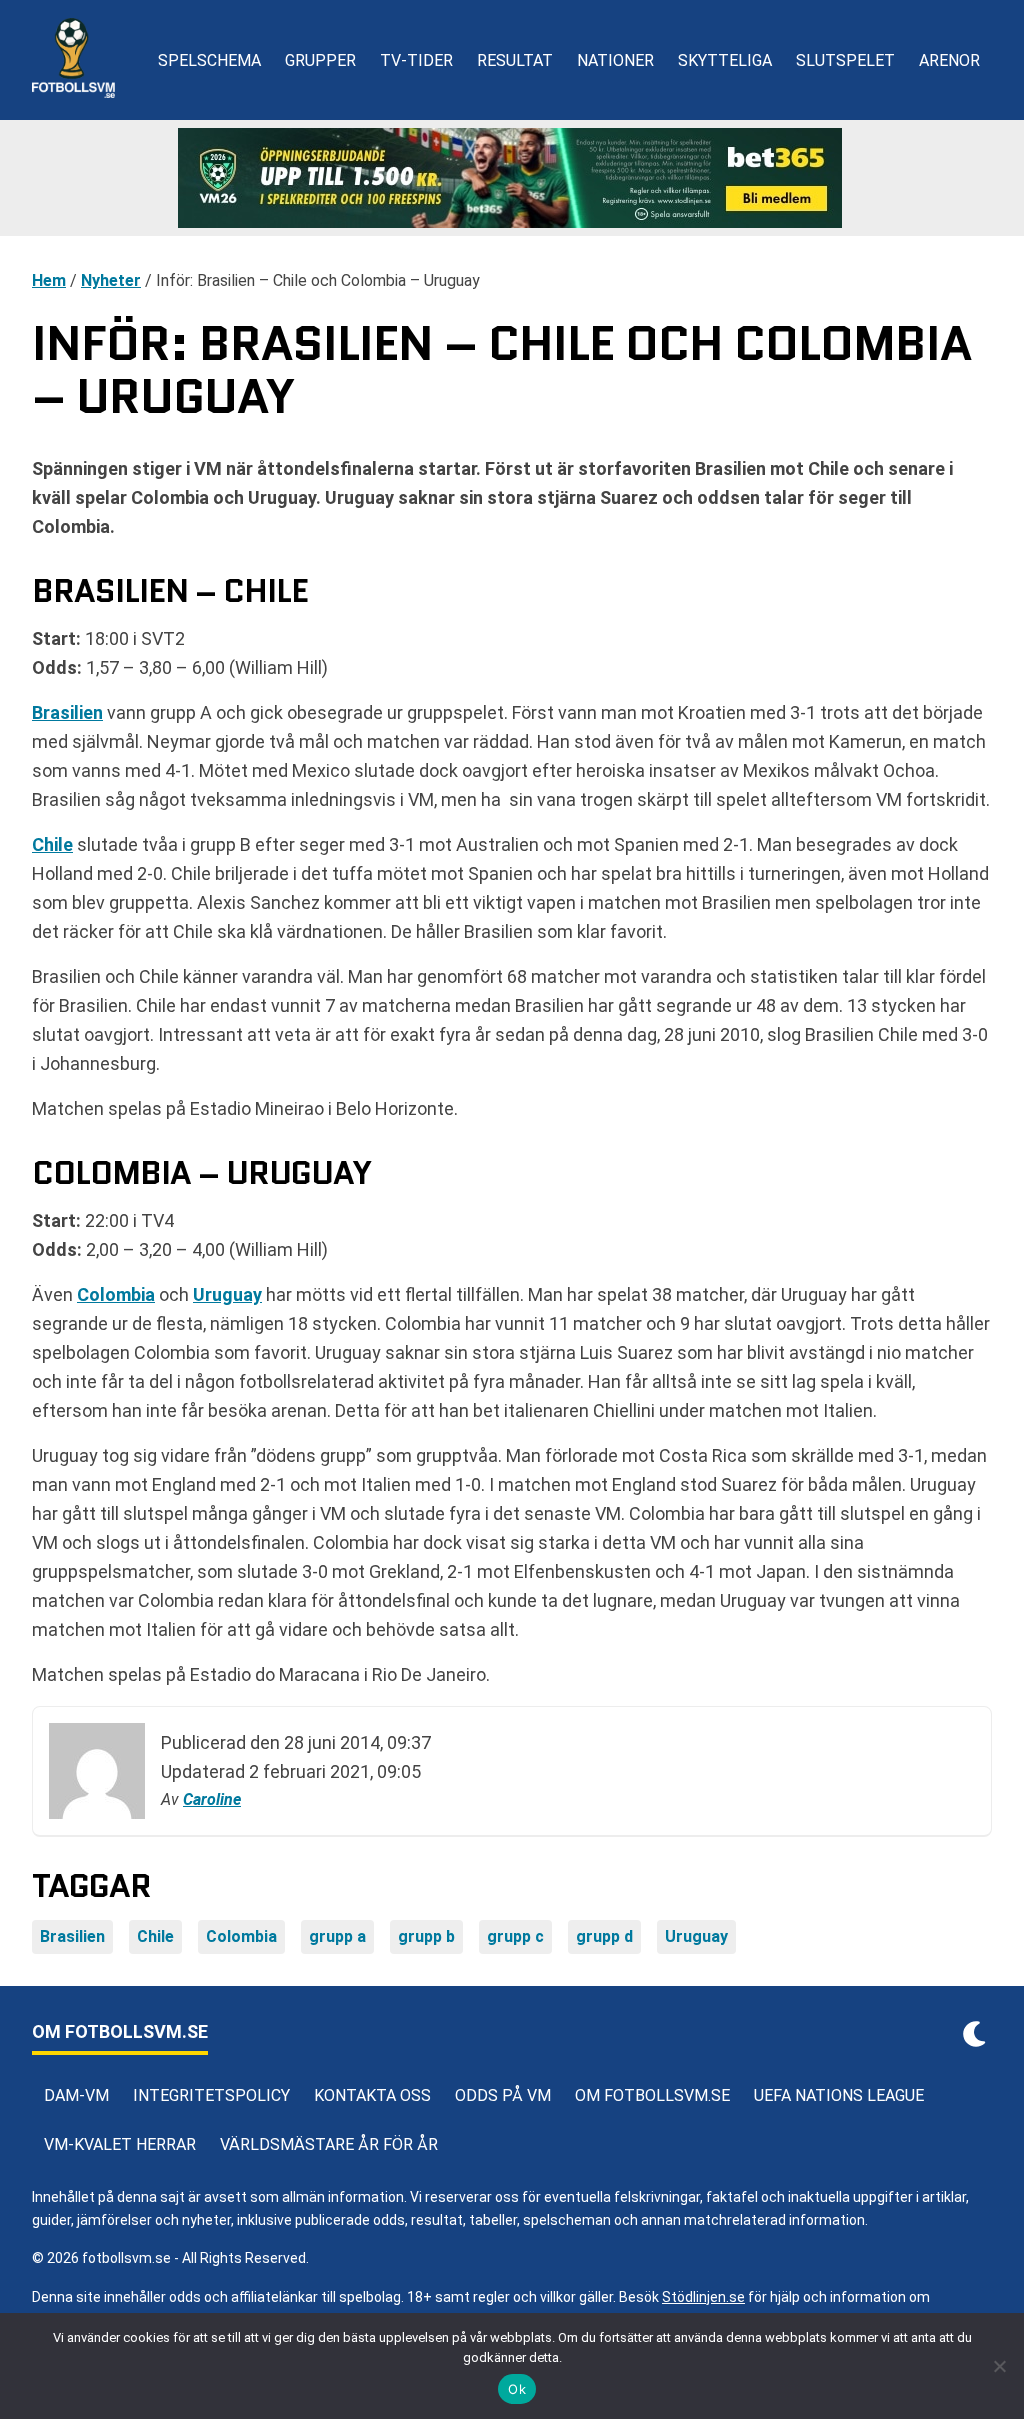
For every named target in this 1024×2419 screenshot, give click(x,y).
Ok (517, 2389)
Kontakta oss (372, 2095)
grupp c (515, 1936)
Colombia (116, 1294)
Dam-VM (76, 2095)
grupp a (337, 1936)
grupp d (604, 1936)
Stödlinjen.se (703, 2297)
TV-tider (416, 60)
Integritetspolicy (211, 2095)
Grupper (320, 60)
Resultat (515, 60)
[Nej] (999, 2366)
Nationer (615, 60)
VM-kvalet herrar (120, 2144)
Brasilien (67, 712)
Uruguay (227, 1294)
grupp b (426, 1936)
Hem (49, 280)
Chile (52, 844)
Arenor (949, 60)
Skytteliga (725, 60)
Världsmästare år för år (329, 2144)
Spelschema (209, 60)
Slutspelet (845, 60)
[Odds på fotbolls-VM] (512, 178)
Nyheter (111, 280)
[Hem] (73, 60)
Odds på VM (503, 2095)
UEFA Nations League (839, 2095)
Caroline (212, 1799)
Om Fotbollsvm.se (652, 2095)
